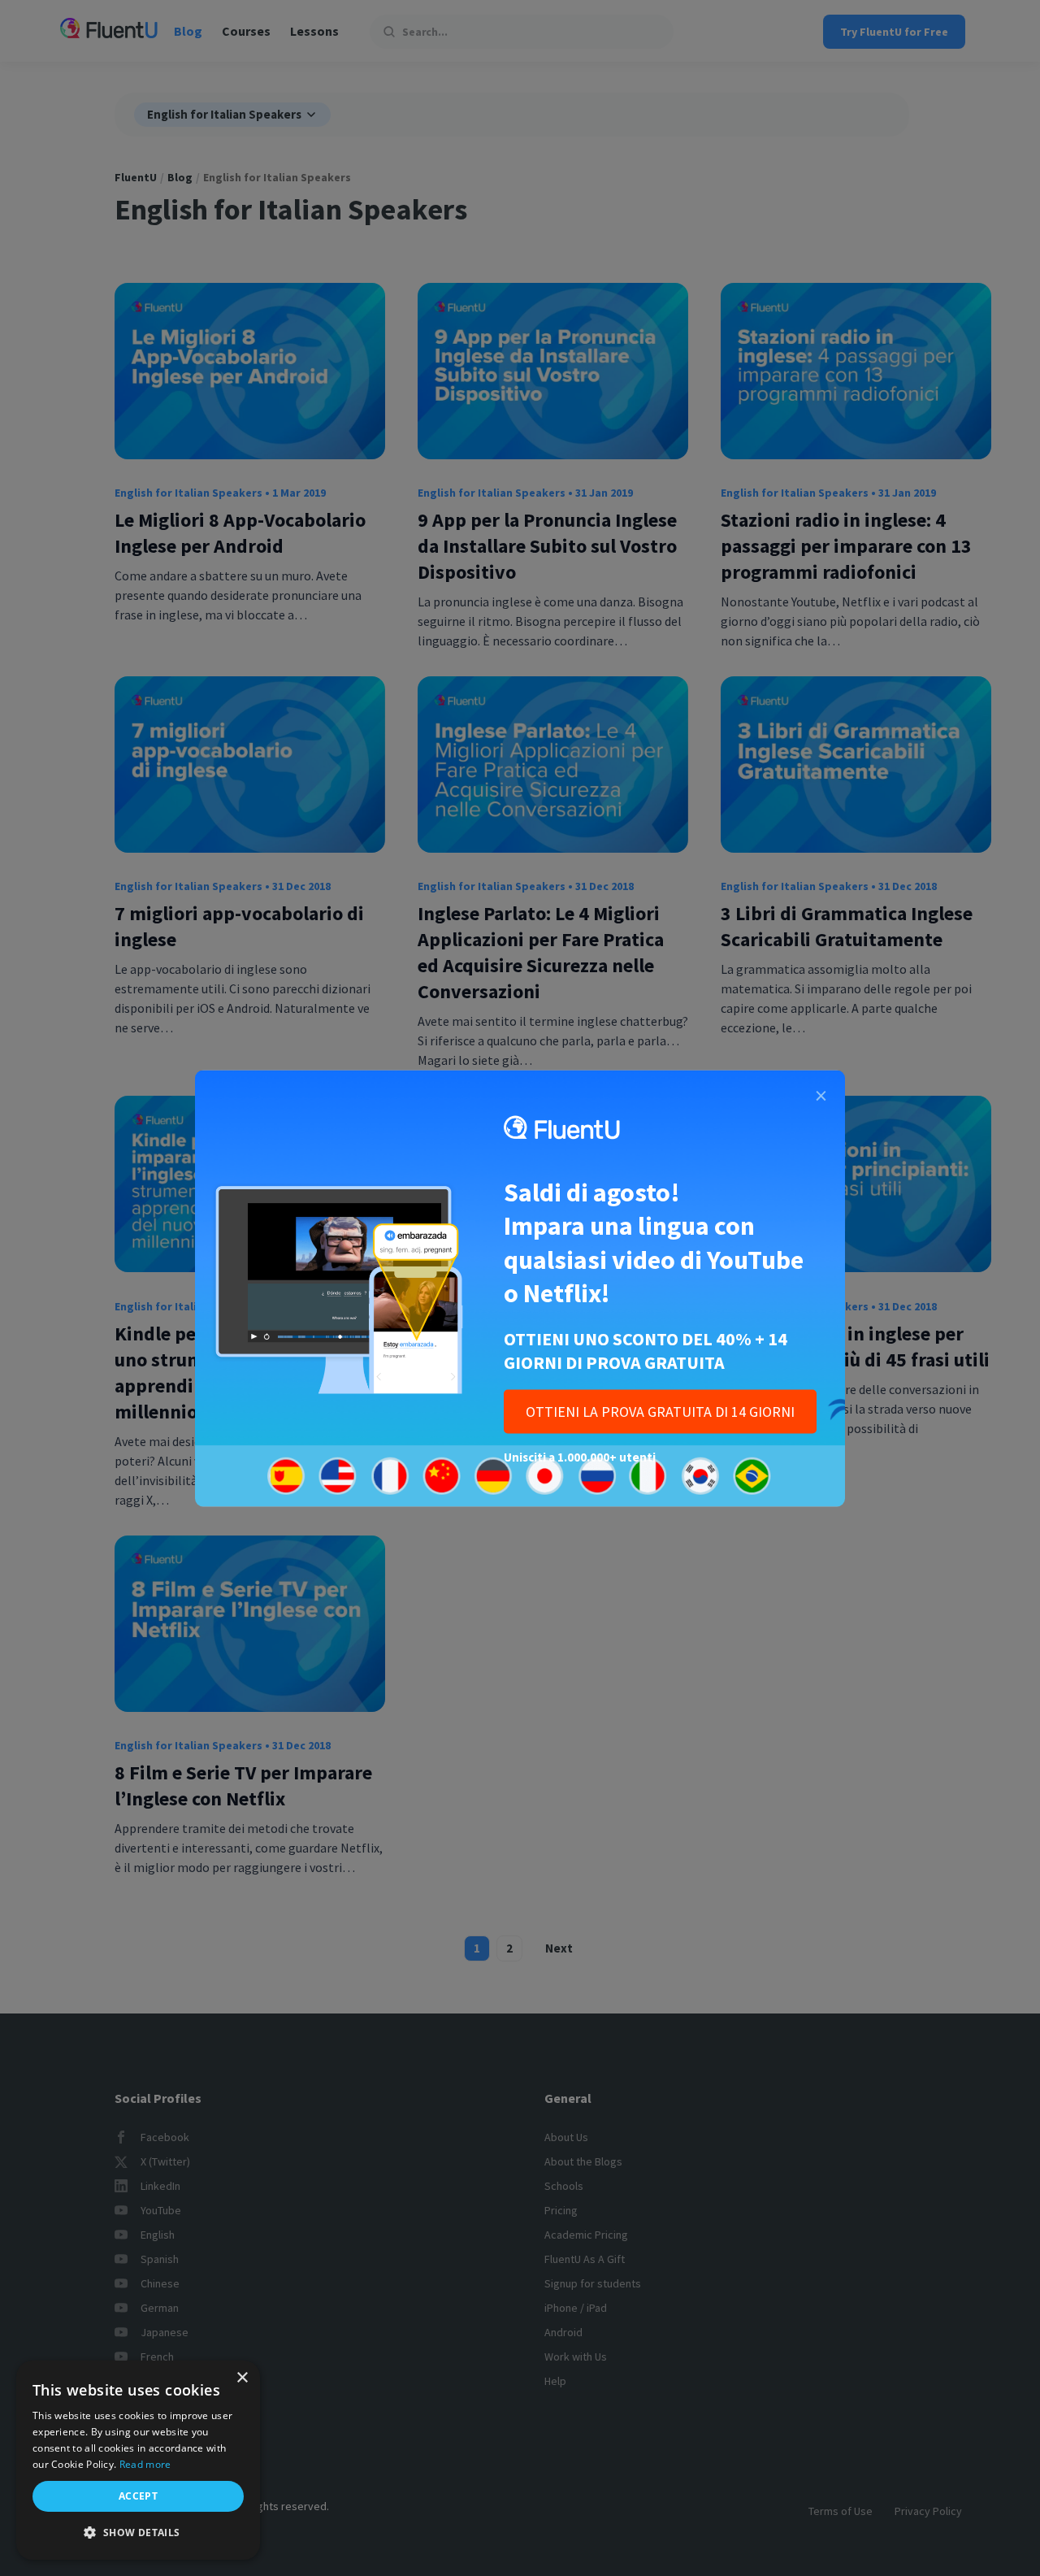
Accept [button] (138, 2496)
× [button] (242, 2378)
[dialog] (138, 2460)
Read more (145, 2464)
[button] (138, 2533)
